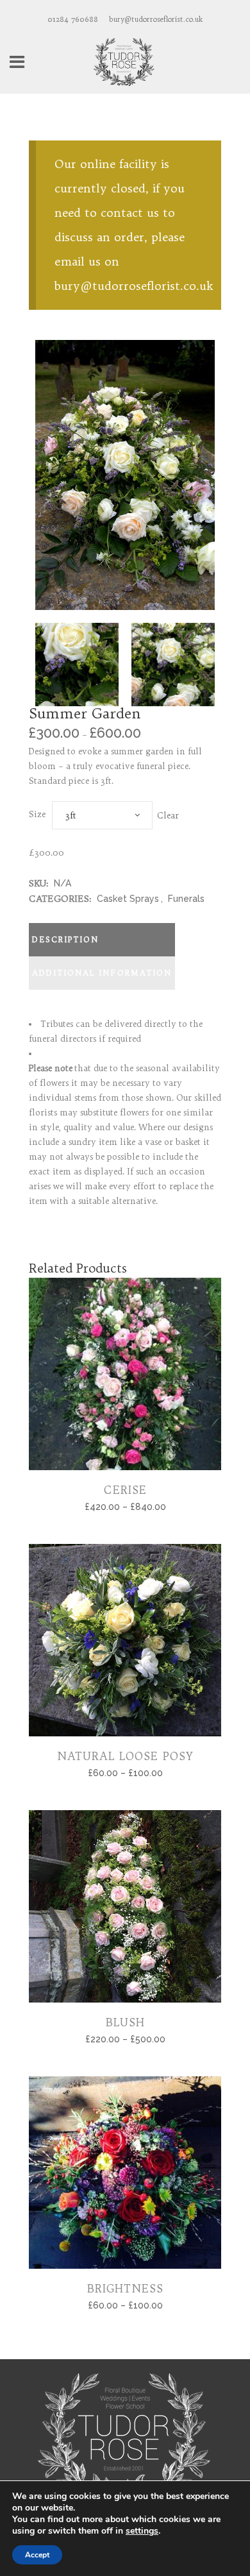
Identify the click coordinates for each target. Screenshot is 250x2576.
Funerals (186, 899)
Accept (37, 2555)
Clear (168, 815)
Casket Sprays (128, 899)
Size (37, 814)
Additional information (102, 973)
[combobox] (102, 815)
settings (142, 2531)
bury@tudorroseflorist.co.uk (156, 19)
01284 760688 (73, 19)
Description (65, 939)
